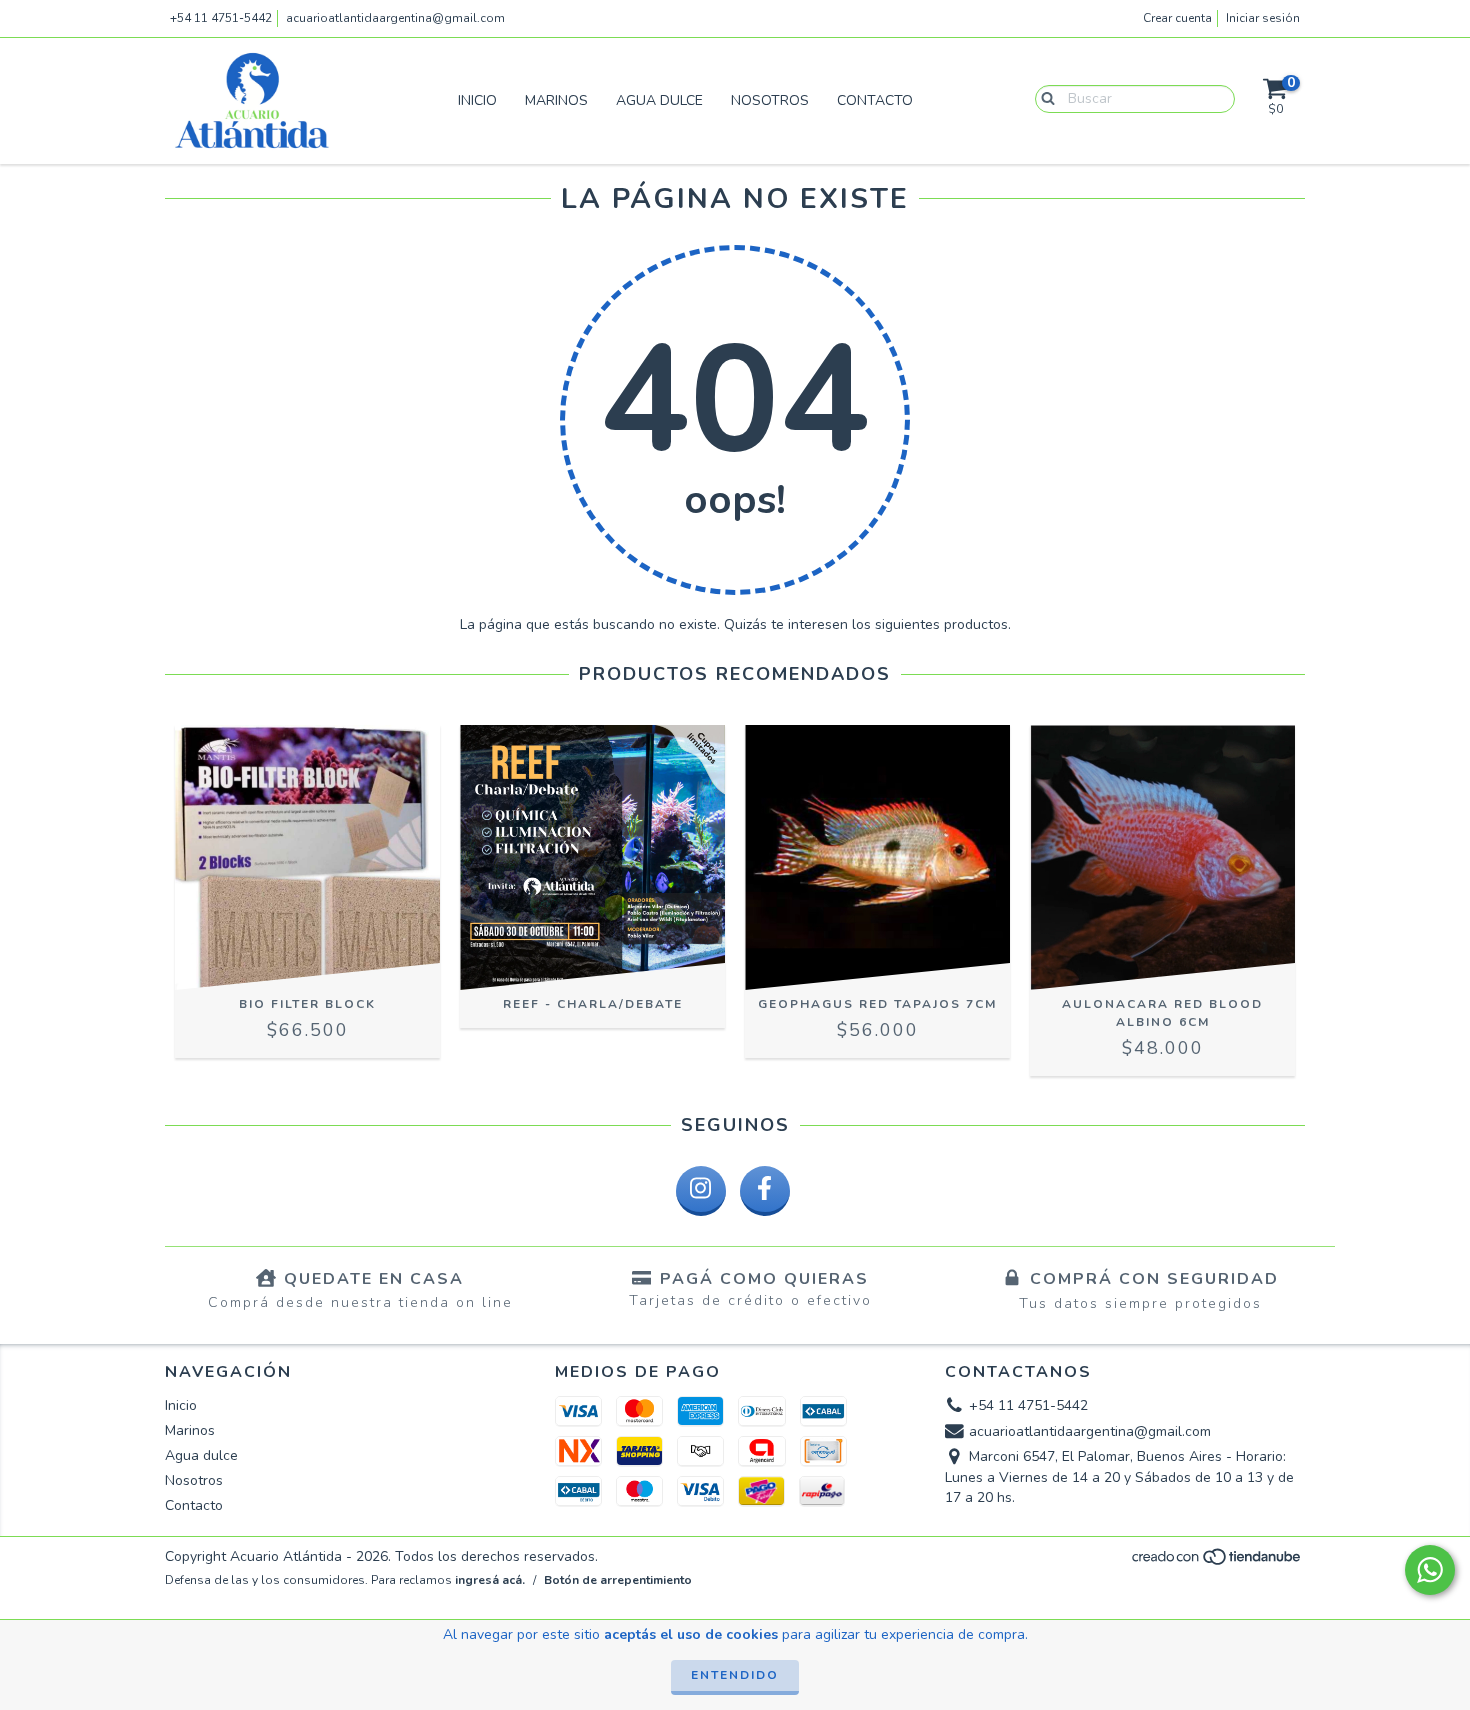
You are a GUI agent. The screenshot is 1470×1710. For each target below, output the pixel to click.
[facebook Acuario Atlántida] (765, 1191)
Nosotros (770, 100)
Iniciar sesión (1263, 18)
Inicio (477, 100)
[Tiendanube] (1217, 1563)
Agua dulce (659, 100)
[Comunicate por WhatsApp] (1430, 1570)
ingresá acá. (490, 1580)
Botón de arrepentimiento (618, 1580)
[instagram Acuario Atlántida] (701, 1191)
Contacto (875, 100)
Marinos (556, 100)
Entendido (735, 1675)
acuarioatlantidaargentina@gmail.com (395, 18)
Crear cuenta (1177, 18)
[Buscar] (1043, 98)
